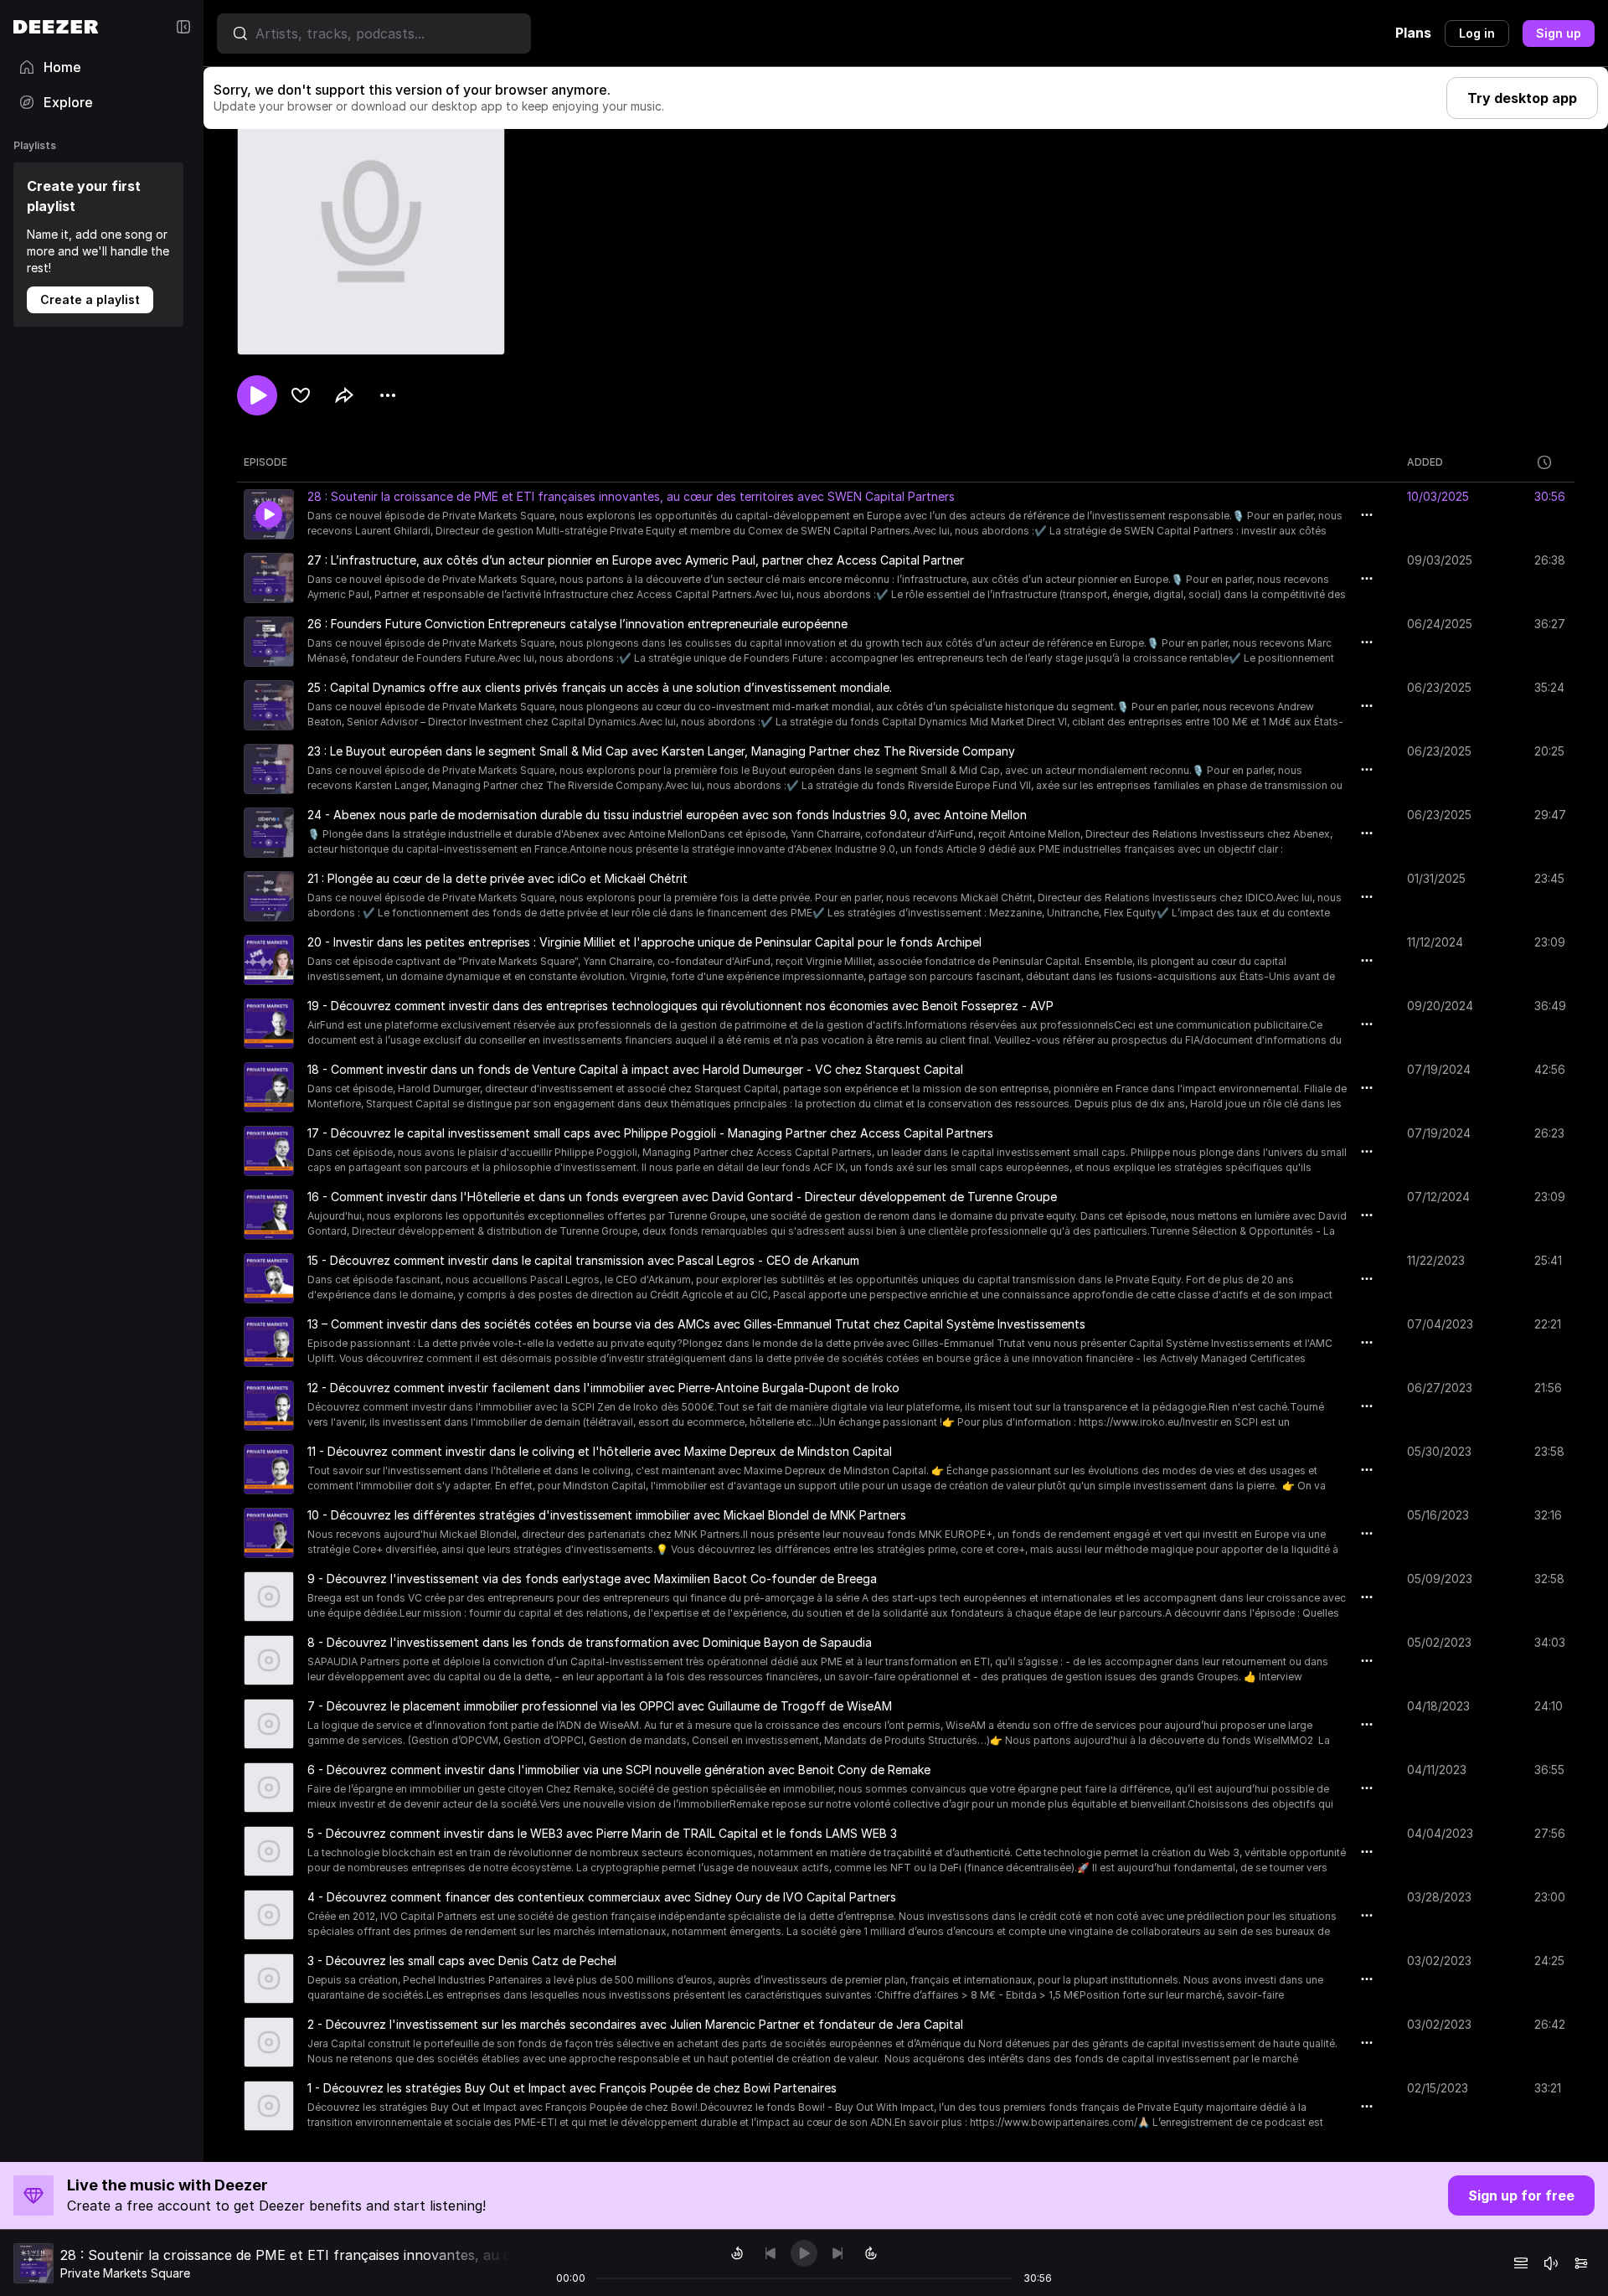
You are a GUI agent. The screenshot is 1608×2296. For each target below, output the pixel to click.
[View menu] (388, 395)
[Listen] (257, 395)
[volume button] (1551, 2263)
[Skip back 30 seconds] (737, 2253)
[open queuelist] (1521, 2263)
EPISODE (265, 462)
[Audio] (1581, 2263)
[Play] (804, 2253)
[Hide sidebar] (183, 27)
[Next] (837, 2253)
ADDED (1425, 462)
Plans (1413, 33)
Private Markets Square (125, 2273)
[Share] (344, 395)
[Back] (770, 2253)
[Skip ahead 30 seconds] (871, 2253)
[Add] (301, 395)
